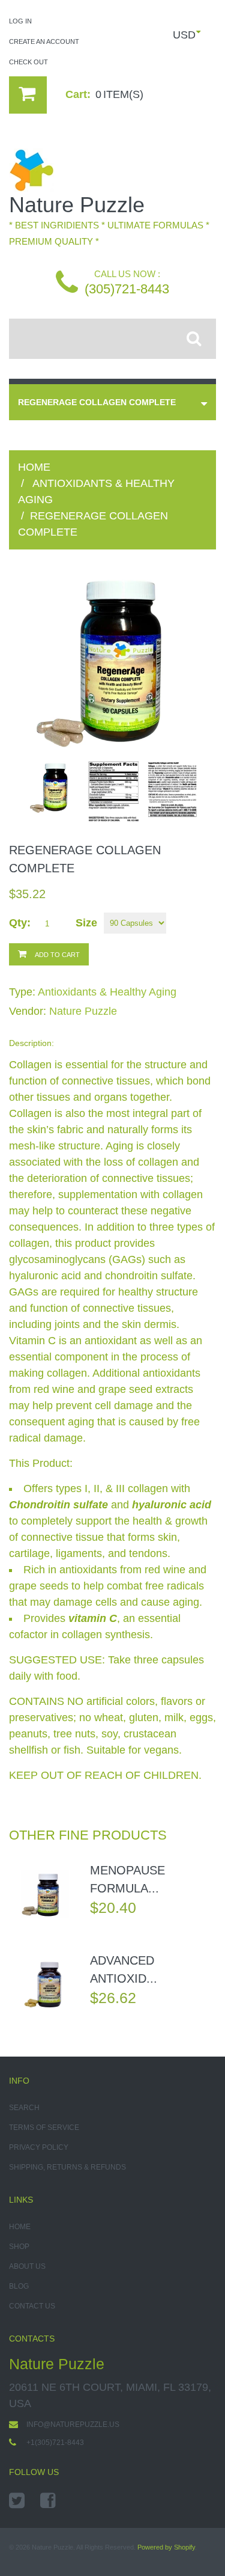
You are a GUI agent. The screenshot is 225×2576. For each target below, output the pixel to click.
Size (86, 923)
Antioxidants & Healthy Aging (107, 992)
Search (24, 2108)
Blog (19, 2286)
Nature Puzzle (83, 1011)
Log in (20, 21)
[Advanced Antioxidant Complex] (45, 1984)
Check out (28, 62)
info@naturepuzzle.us (73, 2425)
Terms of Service (44, 2128)
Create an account (44, 41)
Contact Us (32, 2306)
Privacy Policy (39, 2147)
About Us (27, 2266)
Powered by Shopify (166, 2547)
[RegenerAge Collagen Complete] (113, 663)
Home (34, 467)
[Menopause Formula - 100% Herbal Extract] (45, 1894)
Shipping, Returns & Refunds (67, 2167)
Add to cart (57, 955)
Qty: (20, 923)
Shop (19, 2247)
